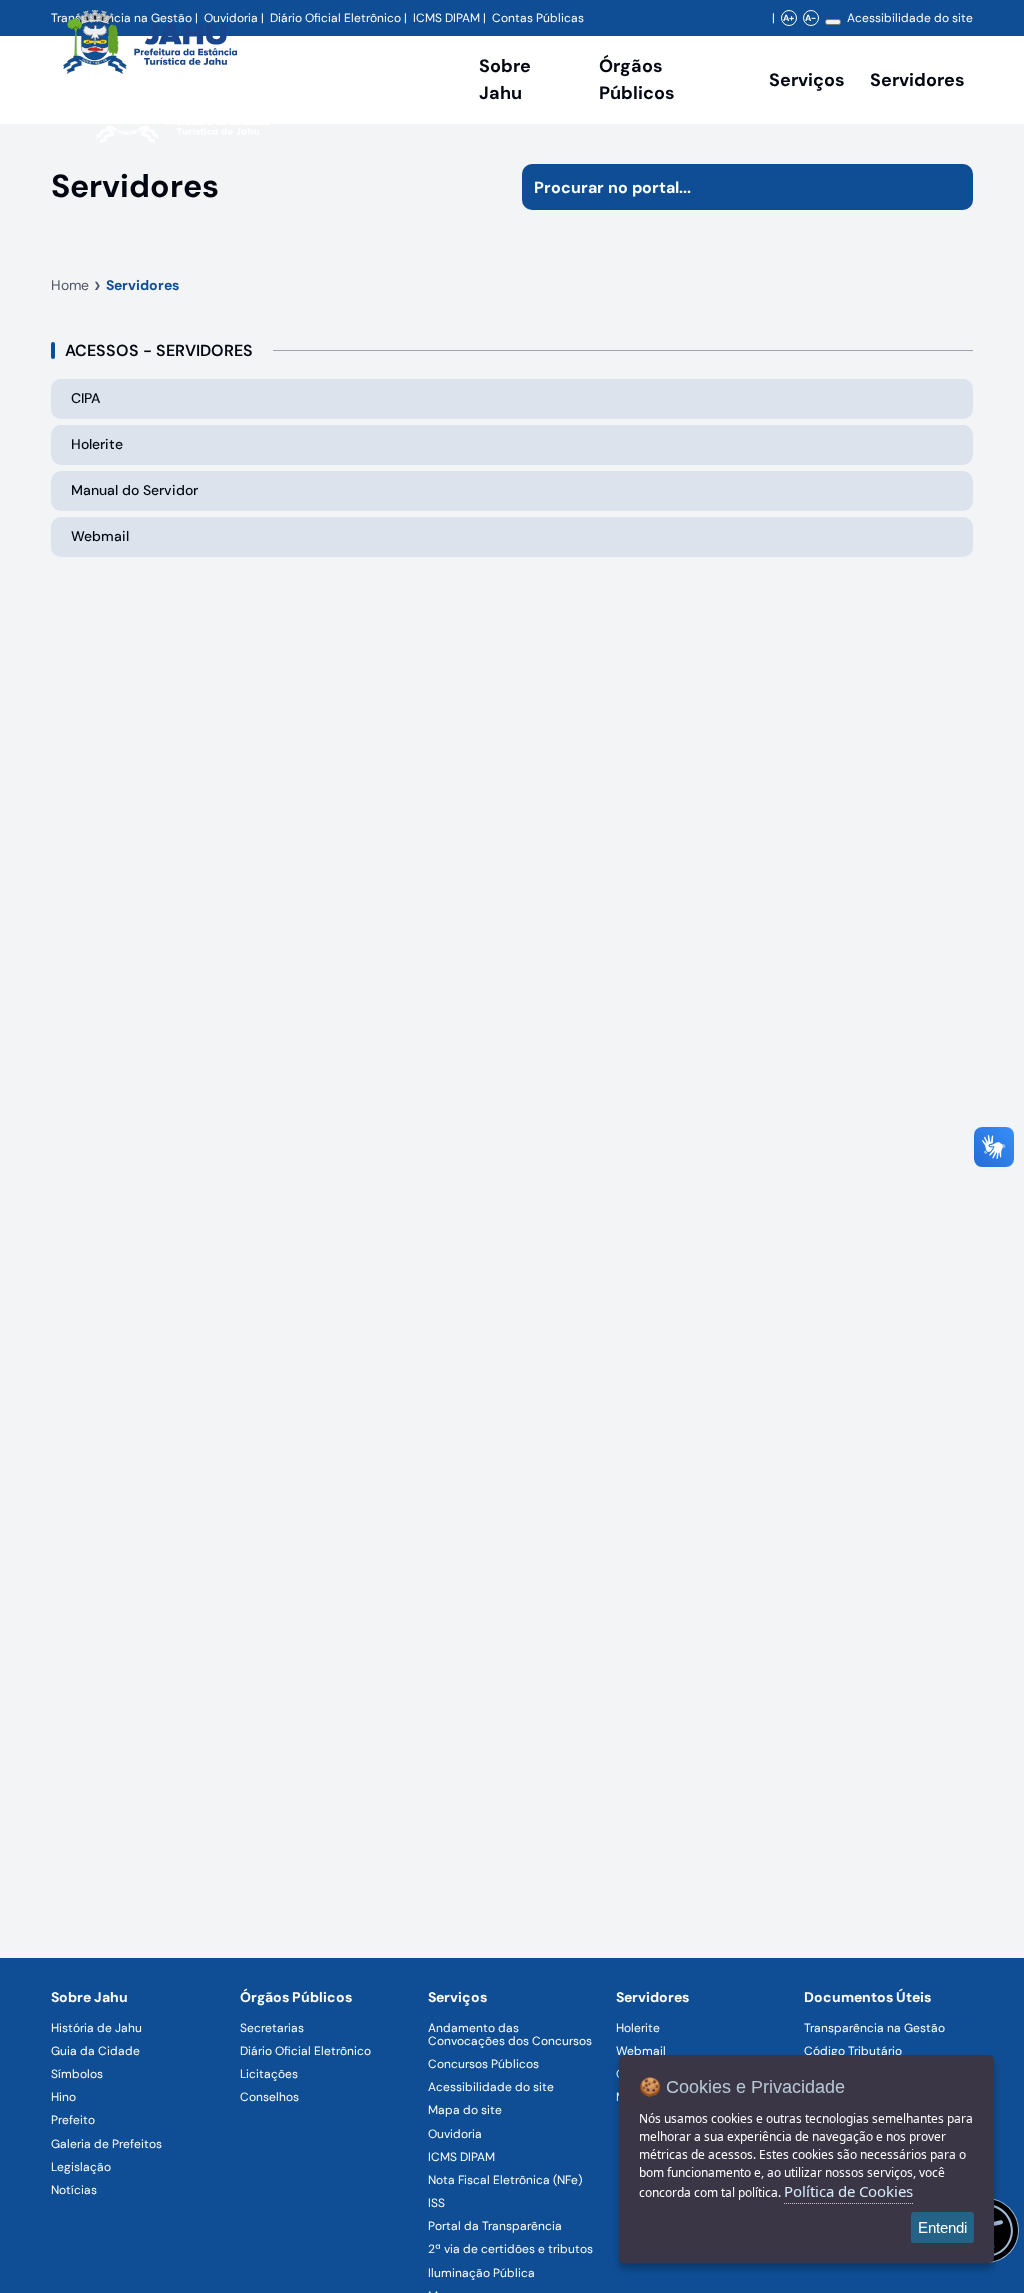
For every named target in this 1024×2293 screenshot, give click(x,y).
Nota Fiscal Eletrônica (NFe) (505, 2180)
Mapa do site (465, 2110)
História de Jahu (96, 2028)
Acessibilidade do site (910, 18)
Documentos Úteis (867, 1997)
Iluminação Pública (481, 2273)
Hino (63, 2097)
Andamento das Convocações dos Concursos (510, 2034)
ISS (436, 2203)
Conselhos (269, 2097)
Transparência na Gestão (874, 2028)
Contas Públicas (538, 18)
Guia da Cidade (95, 2051)
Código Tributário (853, 2051)
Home (70, 285)
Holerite (638, 2028)
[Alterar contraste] (833, 22)
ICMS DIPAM (461, 2157)
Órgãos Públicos (296, 1997)
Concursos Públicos (483, 2064)
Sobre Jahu (505, 79)
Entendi (942, 2227)
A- (810, 18)
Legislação (81, 2167)
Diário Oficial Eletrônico (305, 2051)
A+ (788, 18)
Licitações (269, 2074)
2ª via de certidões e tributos (510, 2249)
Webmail (641, 2051)
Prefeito (73, 2120)
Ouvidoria (455, 2134)
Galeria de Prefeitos (106, 2144)
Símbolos (77, 2074)
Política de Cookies (848, 2191)
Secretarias (272, 2028)
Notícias (74, 2190)
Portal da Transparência (495, 2226)
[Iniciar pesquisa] (950, 187)
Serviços (807, 80)
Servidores (142, 285)
